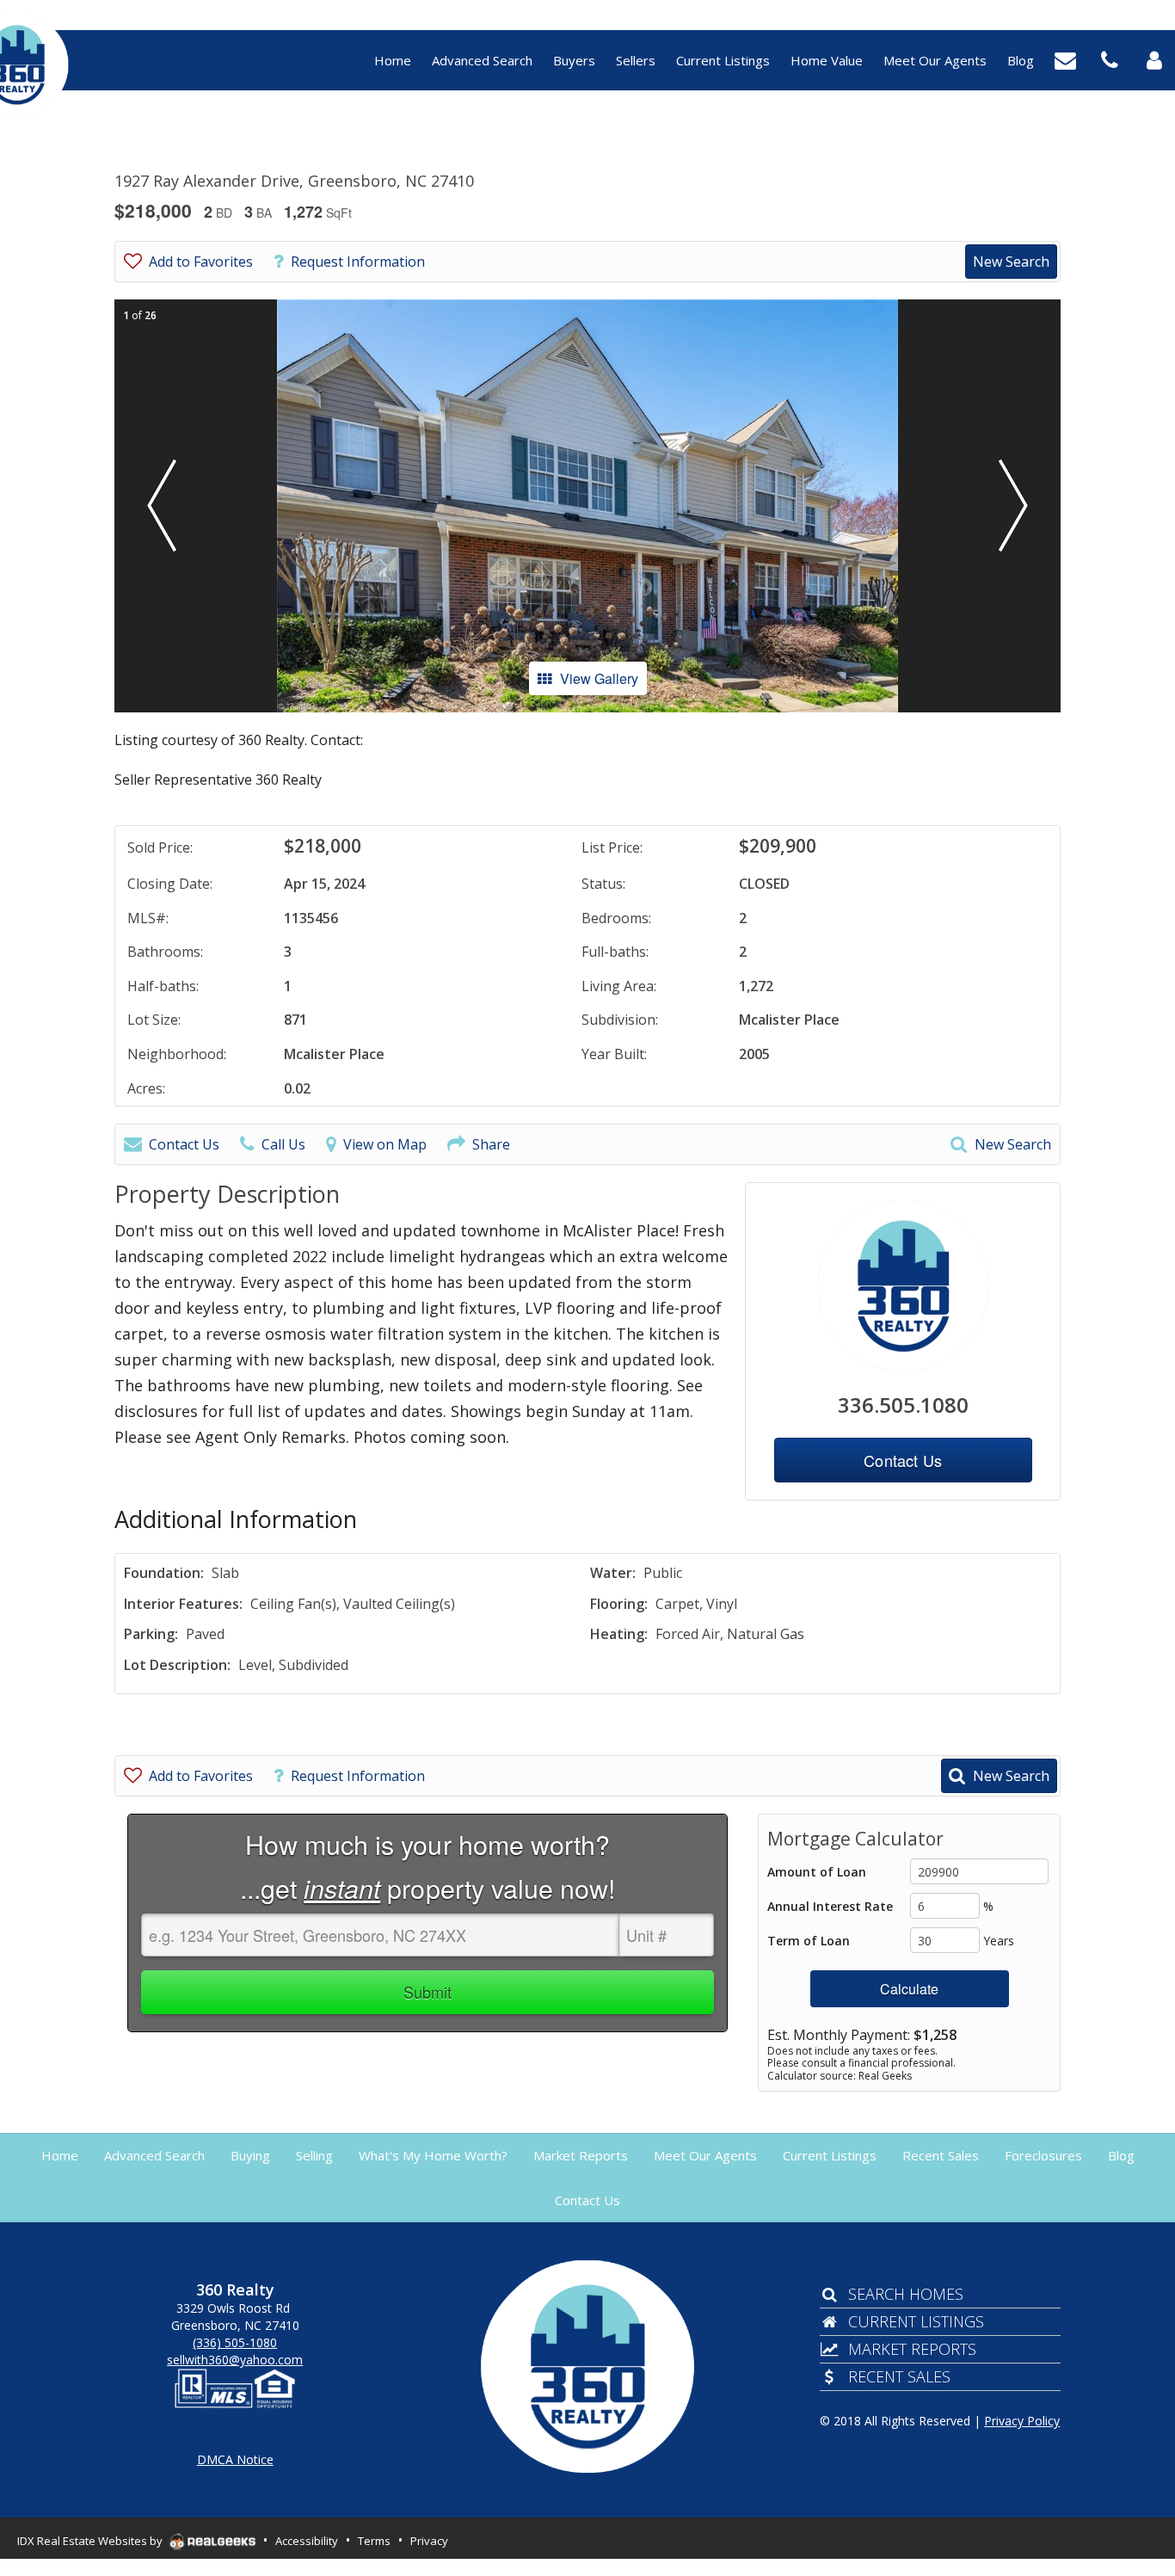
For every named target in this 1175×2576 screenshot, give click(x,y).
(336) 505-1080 (235, 2342)
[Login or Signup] (1154, 59)
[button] (162, 506)
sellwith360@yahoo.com (235, 2360)
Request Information (358, 262)
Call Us (283, 1144)
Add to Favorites (201, 262)
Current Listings (916, 2321)
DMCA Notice (235, 2459)
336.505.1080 (903, 1405)
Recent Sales (899, 2376)
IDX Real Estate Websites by (91, 2541)
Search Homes (906, 2294)
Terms (374, 2541)
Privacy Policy (1022, 2421)
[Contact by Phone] (1110, 59)
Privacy (429, 2541)
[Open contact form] (1065, 59)
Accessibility (307, 2541)
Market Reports (912, 2349)
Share (491, 1144)
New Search (1011, 262)
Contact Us (184, 1144)
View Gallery (599, 678)
